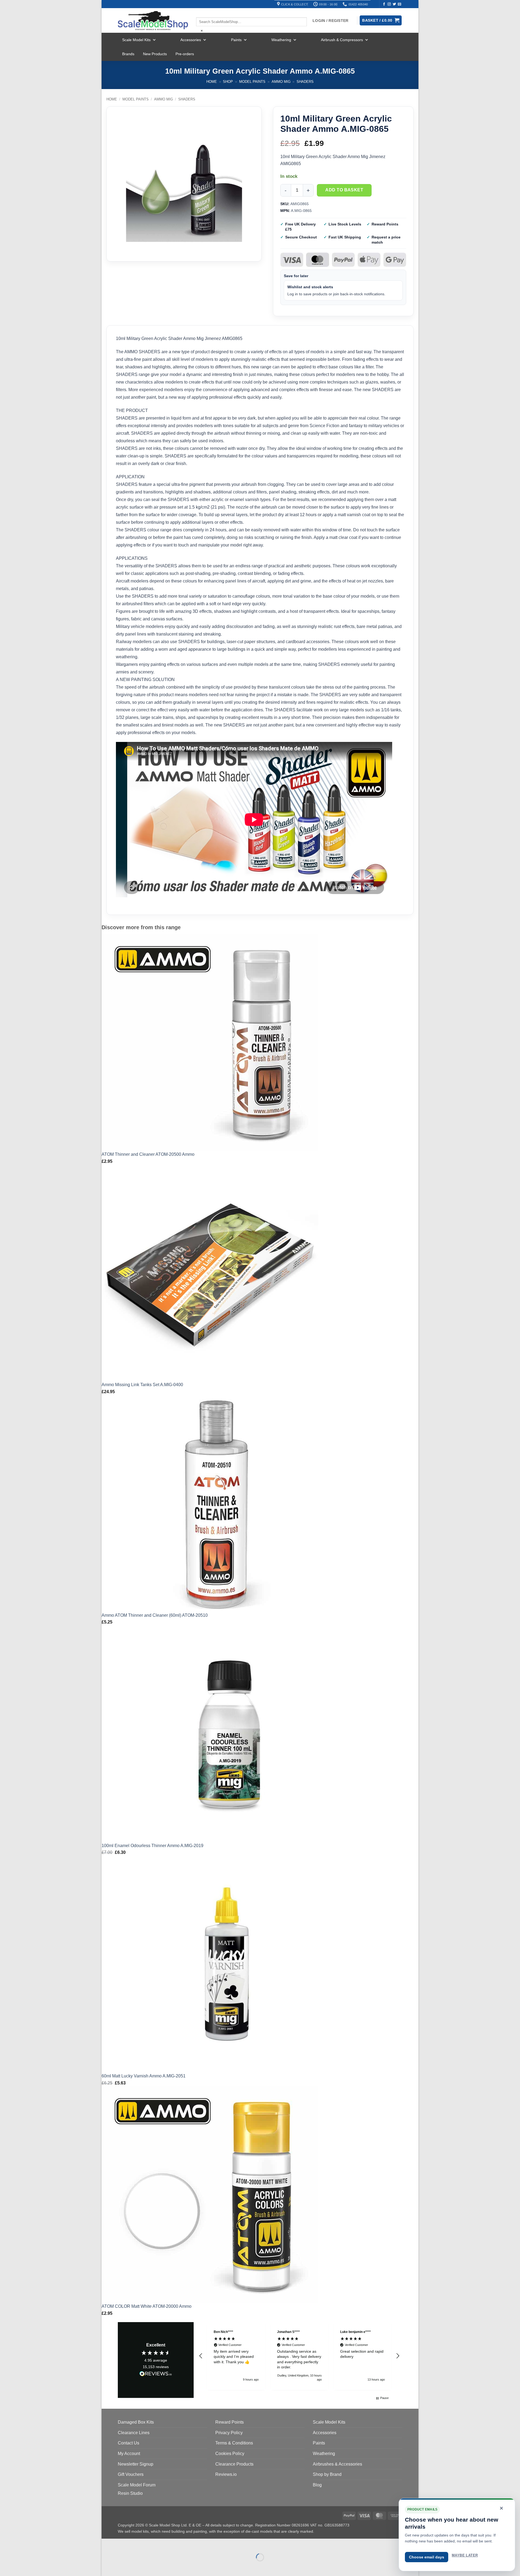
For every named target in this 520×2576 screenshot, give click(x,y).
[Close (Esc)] (155, 2544)
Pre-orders (185, 54)
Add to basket (344, 190)
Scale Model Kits (136, 40)
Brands (128, 54)
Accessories (191, 40)
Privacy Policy (229, 2433)
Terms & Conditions (234, 2443)
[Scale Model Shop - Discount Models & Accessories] (153, 21)
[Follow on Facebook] (384, 4)
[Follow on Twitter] (394, 4)
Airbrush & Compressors (342, 40)
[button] (201, 2356)
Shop (228, 82)
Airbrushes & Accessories (337, 2464)
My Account (129, 2454)
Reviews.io (226, 2474)
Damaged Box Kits (136, 2422)
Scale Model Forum (137, 2485)
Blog (317, 2485)
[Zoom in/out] (107, 2544)
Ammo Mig (281, 82)
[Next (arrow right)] (123, 2567)
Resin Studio (130, 2493)
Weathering (281, 40)
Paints (236, 40)
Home (212, 82)
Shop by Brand (327, 2474)
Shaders (305, 82)
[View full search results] (201, 13)
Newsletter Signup (136, 2464)
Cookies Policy (230, 2454)
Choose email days (427, 2557)
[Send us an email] (399, 4)
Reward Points (230, 2422)
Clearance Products (234, 2464)
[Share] (139, 2544)
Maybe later (465, 2555)
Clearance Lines (134, 2433)
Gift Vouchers (131, 2474)
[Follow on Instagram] (389, 4)
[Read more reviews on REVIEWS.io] (156, 2375)
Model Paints (252, 82)
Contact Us (129, 2443)
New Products (155, 54)
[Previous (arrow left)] (107, 2567)
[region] (299, 2356)
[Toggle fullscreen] (123, 2544)
